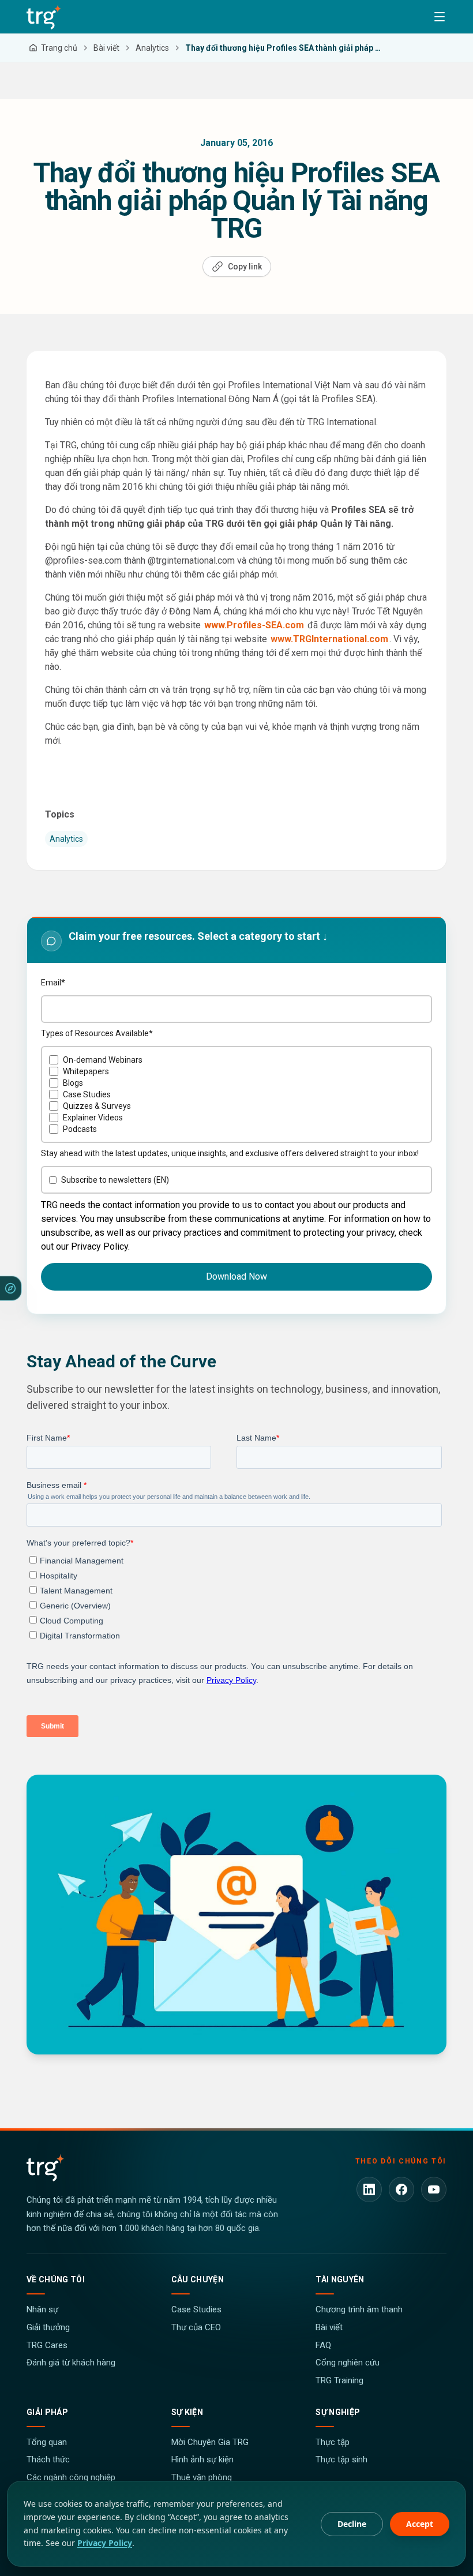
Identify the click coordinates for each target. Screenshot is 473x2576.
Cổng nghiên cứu (348, 2363)
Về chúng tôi (56, 2279)
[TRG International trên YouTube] (434, 2189)
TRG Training (339, 2380)
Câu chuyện (198, 2279)
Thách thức (48, 2459)
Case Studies (196, 2309)
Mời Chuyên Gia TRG (210, 2442)
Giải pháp (47, 2412)
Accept (420, 2524)
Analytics (66, 839)
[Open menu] (440, 17)
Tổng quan (47, 2442)
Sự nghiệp (338, 2412)
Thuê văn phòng (202, 2477)
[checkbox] (236, 1094)
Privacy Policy (105, 2543)
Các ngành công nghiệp (71, 2477)
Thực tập (333, 2442)
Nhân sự (42, 2309)
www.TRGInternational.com (329, 639)
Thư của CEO (196, 2327)
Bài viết (329, 2327)
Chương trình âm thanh (359, 2309)
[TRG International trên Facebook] (401, 2189)
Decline (352, 2524)
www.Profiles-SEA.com (254, 625)
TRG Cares (47, 2345)
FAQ (323, 2345)
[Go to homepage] (44, 17)
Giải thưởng (48, 2327)
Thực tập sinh (341, 2459)
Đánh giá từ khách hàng (71, 2363)
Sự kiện (187, 2412)
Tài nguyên (340, 2279)
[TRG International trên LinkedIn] (369, 2189)
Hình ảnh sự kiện (202, 2459)
